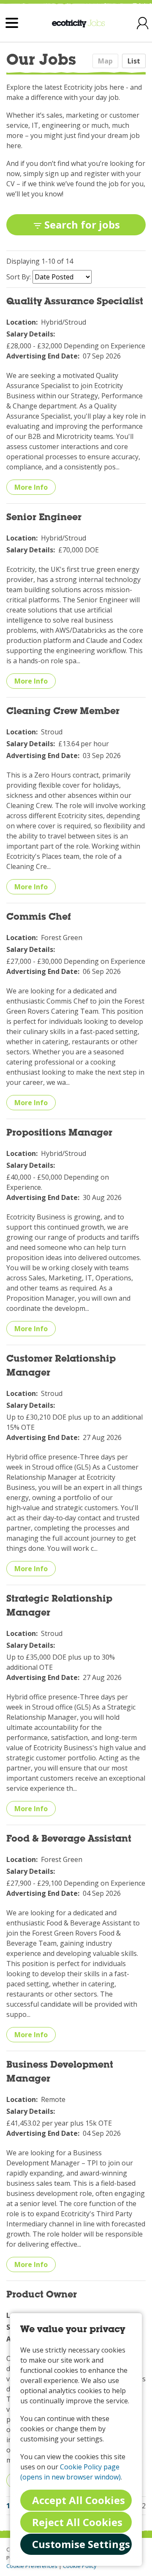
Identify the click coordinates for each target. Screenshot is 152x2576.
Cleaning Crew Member (63, 712)
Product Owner (42, 2295)
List (134, 61)
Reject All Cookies (77, 2522)
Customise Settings (81, 2544)
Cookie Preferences (32, 2566)
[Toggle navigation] (12, 23)
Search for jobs (82, 225)
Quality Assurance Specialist (75, 302)
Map (105, 61)
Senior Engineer (44, 518)
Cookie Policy (80, 2566)
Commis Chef (39, 918)
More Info (31, 487)
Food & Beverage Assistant (69, 1840)
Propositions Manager (59, 1134)
